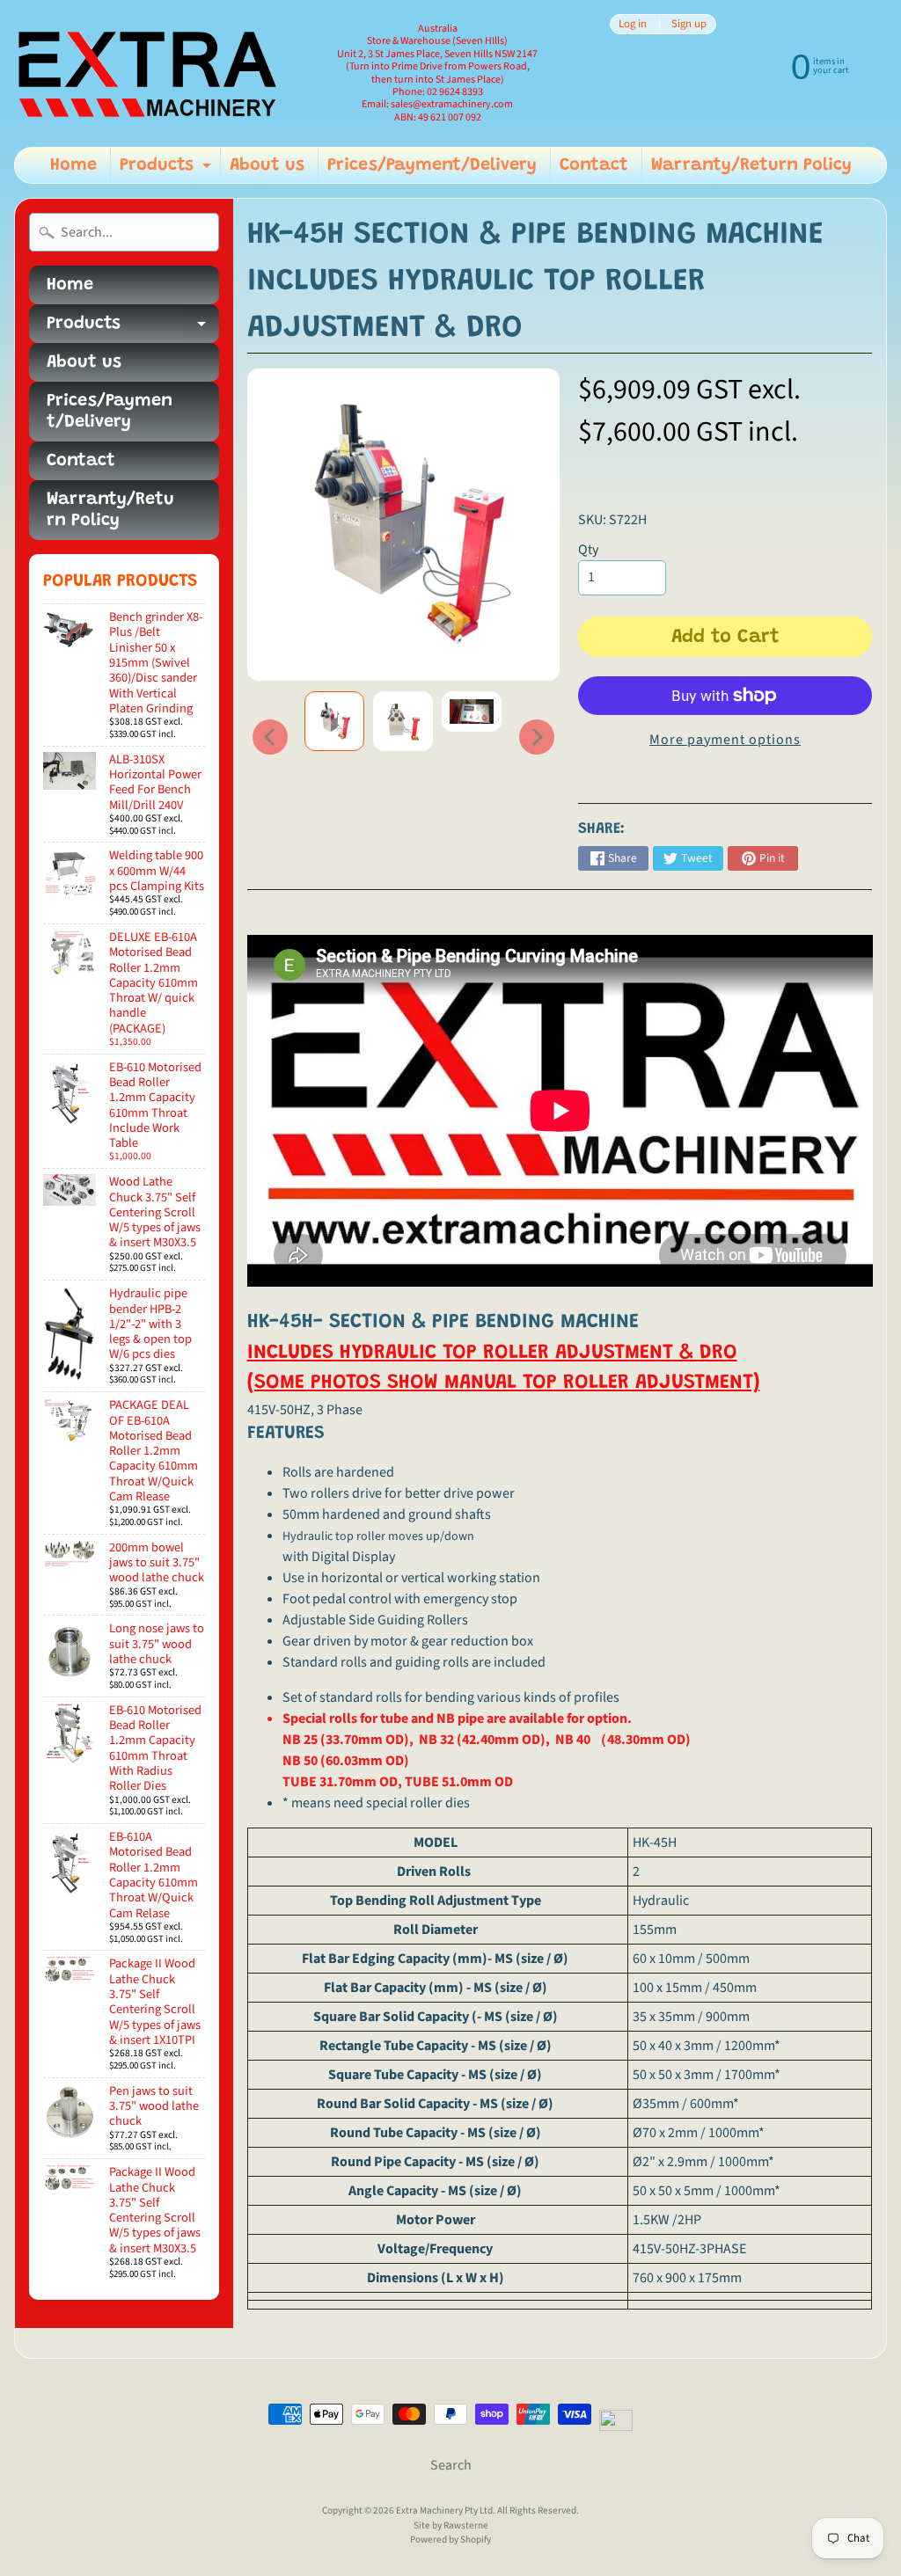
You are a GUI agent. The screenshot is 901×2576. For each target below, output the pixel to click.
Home (73, 165)
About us (267, 165)
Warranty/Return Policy (751, 165)
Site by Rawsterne (451, 2525)
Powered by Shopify (450, 2540)
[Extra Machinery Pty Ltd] (146, 73)
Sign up (689, 24)
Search (451, 2465)
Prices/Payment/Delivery (432, 165)
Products (168, 170)
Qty (588, 550)
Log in (633, 24)
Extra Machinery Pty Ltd (444, 2510)
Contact (594, 165)
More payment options (725, 740)
